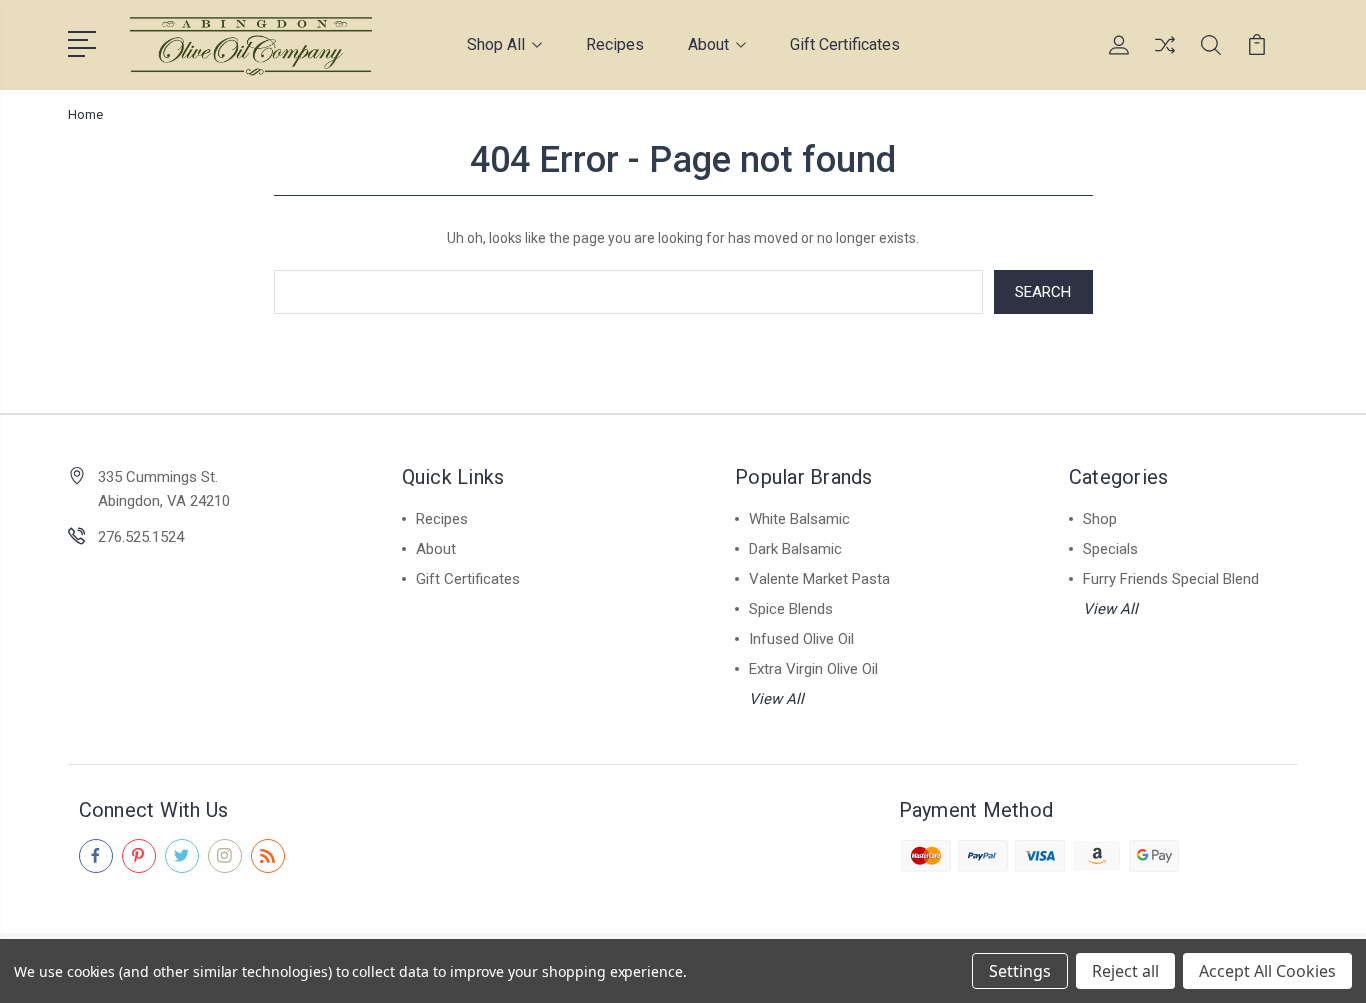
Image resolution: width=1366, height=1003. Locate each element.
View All (776, 699)
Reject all (1125, 971)
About (708, 44)
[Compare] (1165, 57)
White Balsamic (799, 519)
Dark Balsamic (795, 549)
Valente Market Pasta (819, 579)
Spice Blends (791, 609)
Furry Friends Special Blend (1171, 579)
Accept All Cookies (1267, 971)
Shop (1100, 519)
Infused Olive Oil (801, 639)
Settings (1020, 971)
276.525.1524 (141, 537)
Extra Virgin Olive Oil (813, 669)
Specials (1110, 549)
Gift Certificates (845, 44)
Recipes (615, 44)
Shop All (496, 44)
